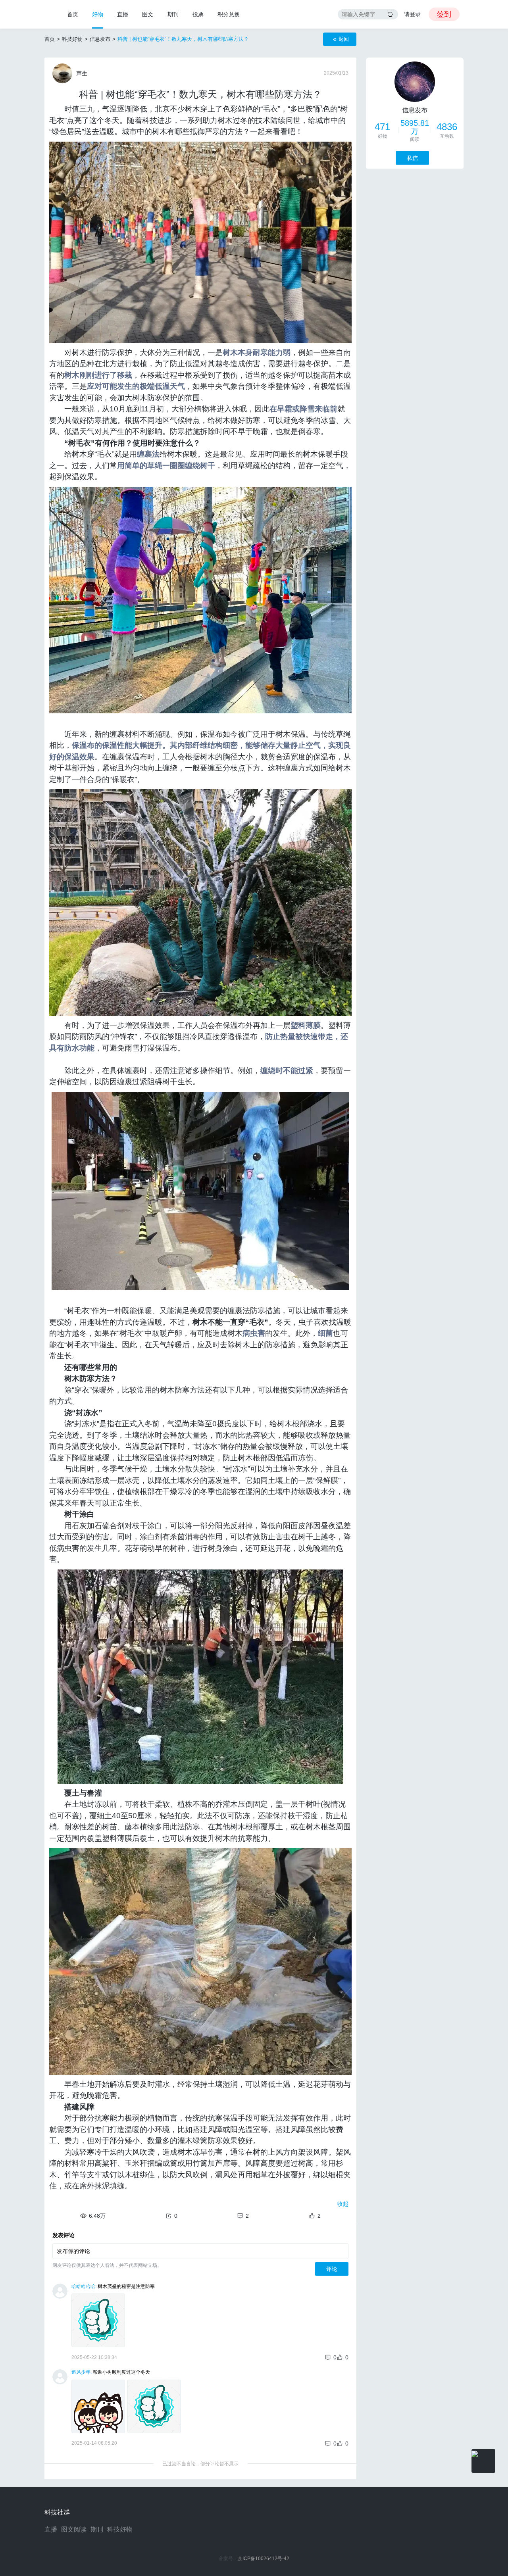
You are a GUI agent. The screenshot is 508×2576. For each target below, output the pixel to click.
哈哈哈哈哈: (84, 2286)
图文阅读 (74, 2529)
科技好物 (72, 39)
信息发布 (100, 39)
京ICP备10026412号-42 (264, 2559)
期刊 (173, 14)
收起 (343, 2204)
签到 (444, 14)
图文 (148, 14)
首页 (73, 14)
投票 (198, 14)
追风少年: (82, 2372)
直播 (123, 14)
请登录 (412, 14)
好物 (98, 14)
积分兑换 (229, 14)
